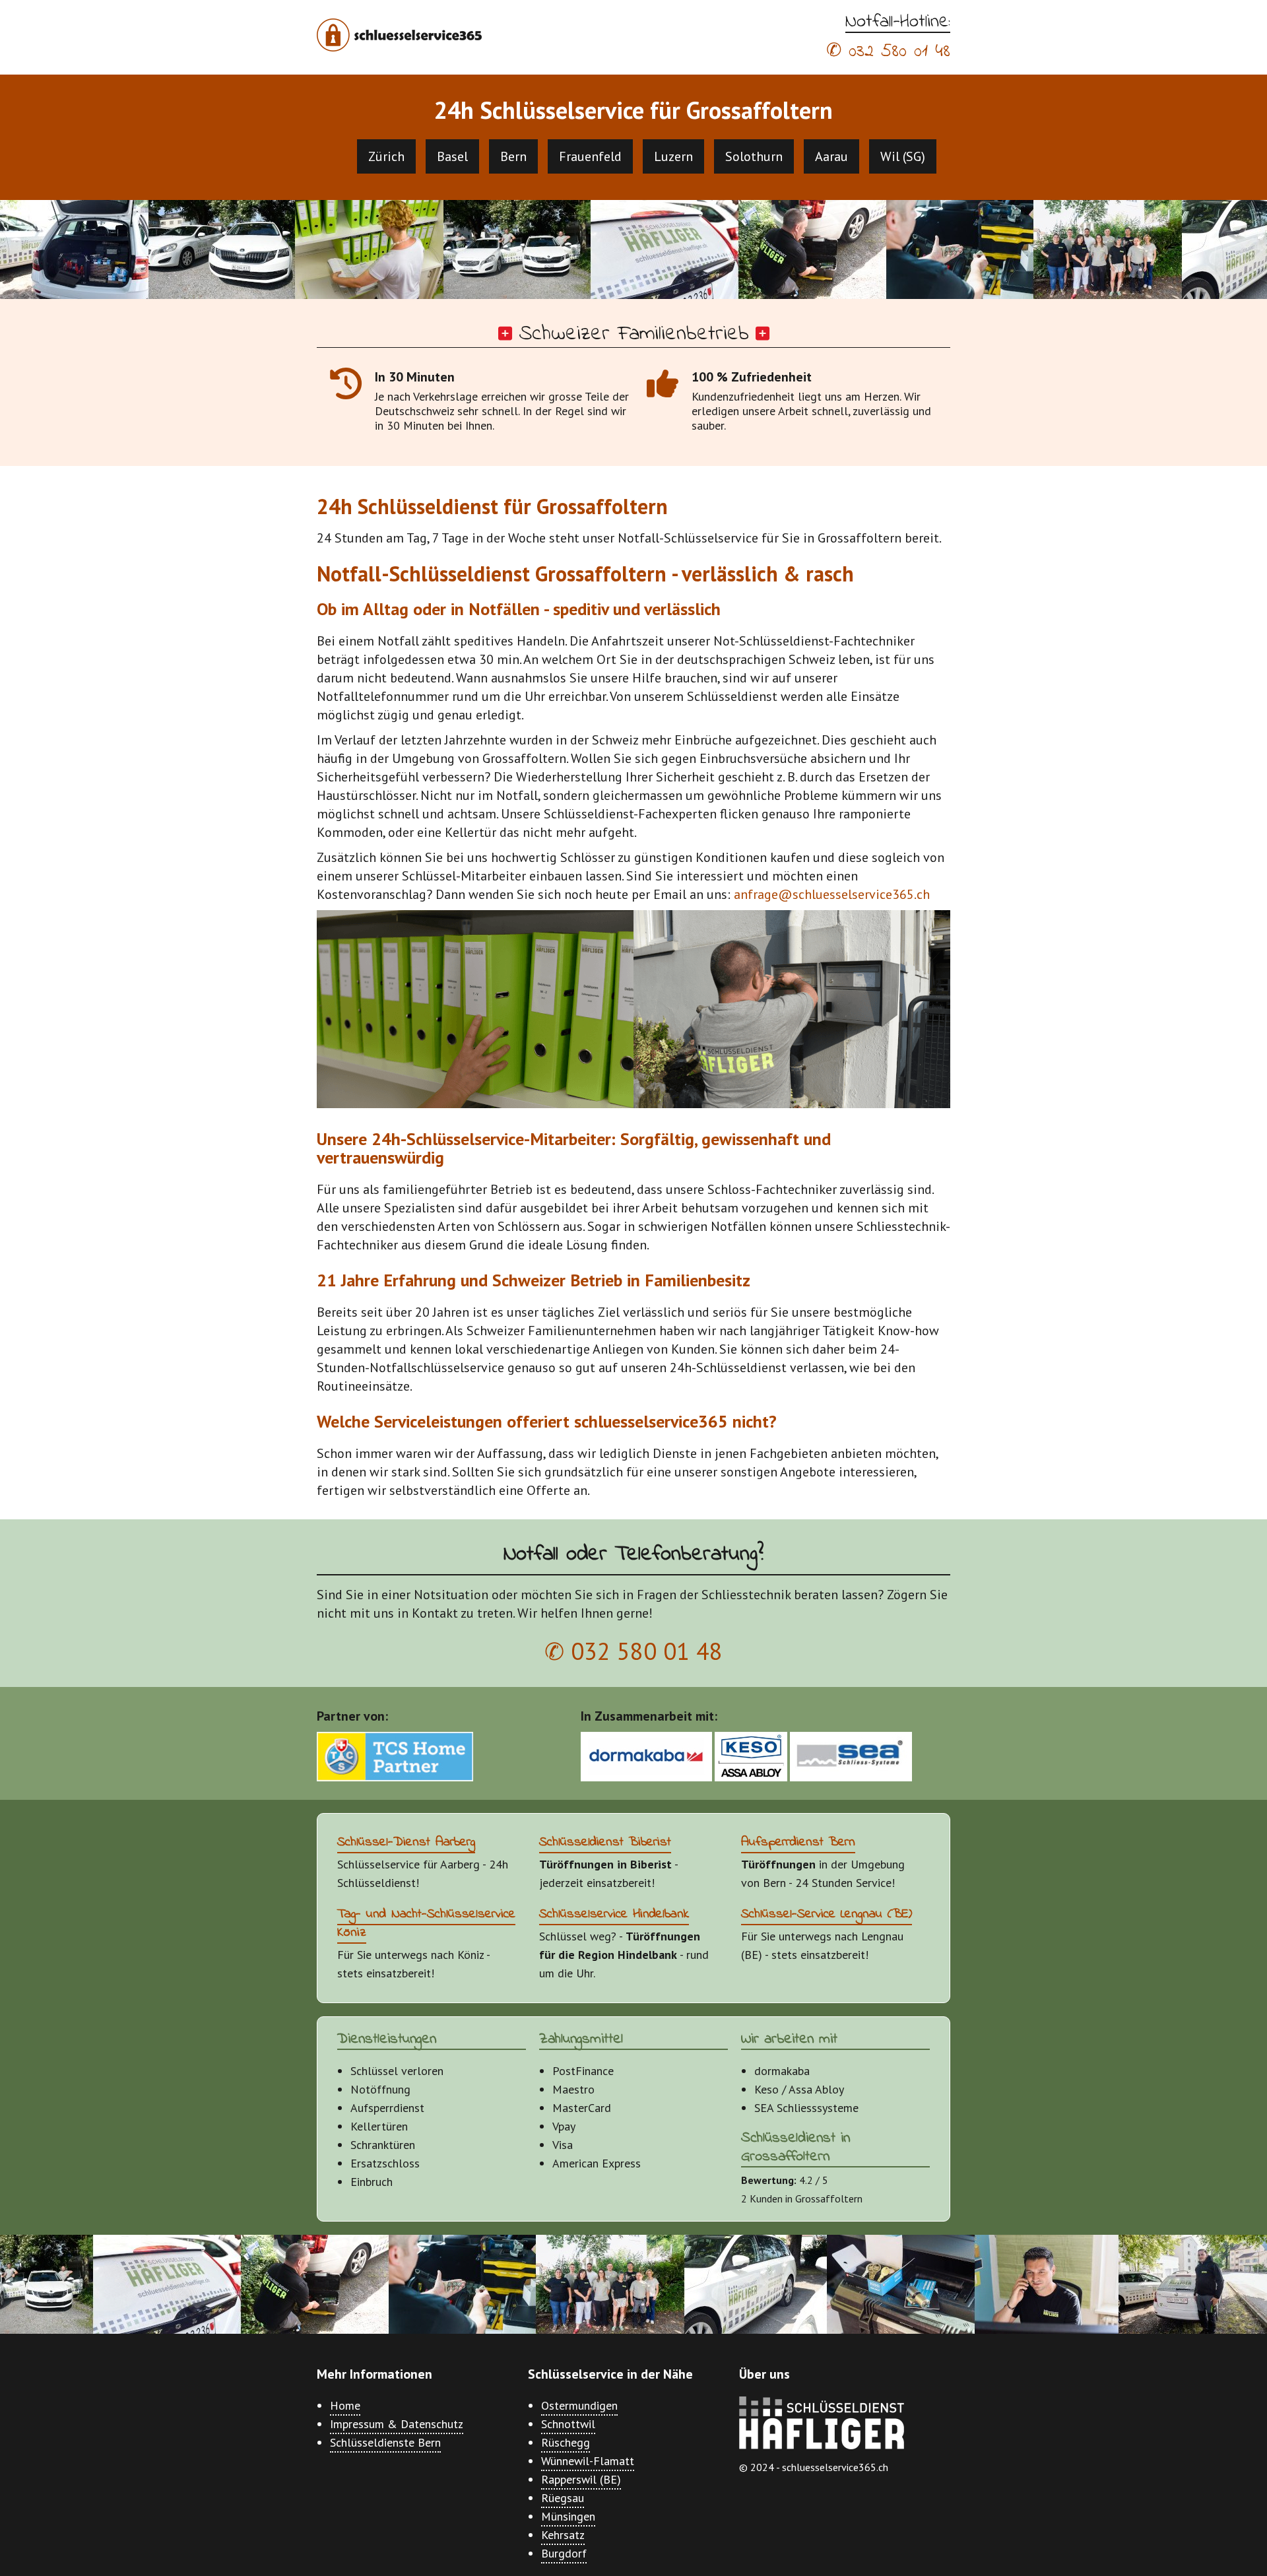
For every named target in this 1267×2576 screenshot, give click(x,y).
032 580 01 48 (899, 52)
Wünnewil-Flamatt (588, 2461)
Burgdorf (564, 2553)
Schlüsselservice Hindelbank (614, 1914)
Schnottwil (568, 2424)
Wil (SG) (903, 156)
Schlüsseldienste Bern (385, 2442)
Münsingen (568, 2516)
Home (345, 2405)
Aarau (831, 156)
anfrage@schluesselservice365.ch (832, 894)
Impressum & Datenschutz (397, 2424)
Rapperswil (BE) (581, 2479)
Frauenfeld (590, 156)
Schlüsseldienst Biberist (605, 1842)
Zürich (386, 156)
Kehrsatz (563, 2535)
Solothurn (754, 156)
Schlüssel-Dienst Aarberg (406, 1842)
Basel (452, 156)
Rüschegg (566, 2442)
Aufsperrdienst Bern (798, 1842)
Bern (513, 156)
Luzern (673, 156)
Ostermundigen (579, 2405)
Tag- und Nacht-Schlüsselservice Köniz (426, 1924)
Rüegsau (563, 2498)
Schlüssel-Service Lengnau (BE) (827, 1914)
